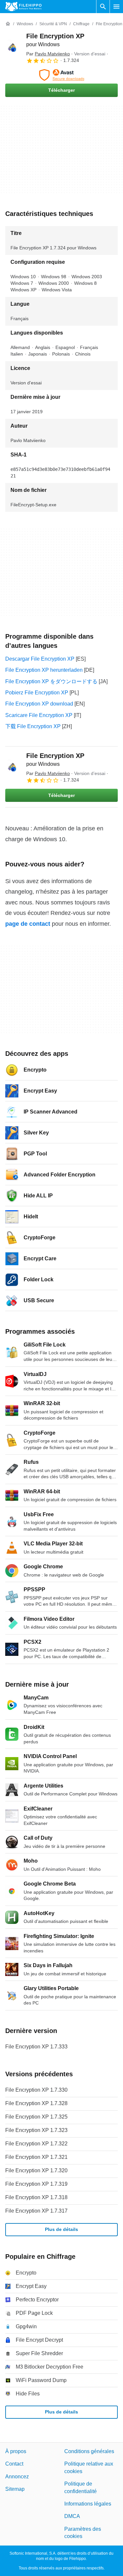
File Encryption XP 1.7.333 (36, 2047)
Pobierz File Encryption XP (37, 693)
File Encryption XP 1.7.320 (36, 2170)
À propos (16, 2451)
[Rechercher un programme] (103, 7)
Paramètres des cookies (83, 2532)
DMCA (72, 2516)
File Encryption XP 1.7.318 (36, 2197)
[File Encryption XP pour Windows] (13, 48)
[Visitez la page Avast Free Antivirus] (61, 75)
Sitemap (15, 2489)
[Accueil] (8, 24)
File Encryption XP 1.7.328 (36, 2103)
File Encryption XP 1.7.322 (36, 2144)
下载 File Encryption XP (33, 726)
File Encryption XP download (39, 704)
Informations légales (88, 2504)
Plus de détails (61, 2229)
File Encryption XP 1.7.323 (36, 2130)
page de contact (28, 924)
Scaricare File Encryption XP (39, 715)
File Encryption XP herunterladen (44, 670)
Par (48, 54)
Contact (14, 2464)
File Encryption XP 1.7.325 (36, 2117)
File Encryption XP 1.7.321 (36, 2157)
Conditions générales (89, 2451)
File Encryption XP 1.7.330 (36, 2090)
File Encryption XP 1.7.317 (36, 2211)
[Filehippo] (23, 7)
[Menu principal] (116, 7)
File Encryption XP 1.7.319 (36, 2184)
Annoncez (17, 2476)
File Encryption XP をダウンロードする (51, 681)
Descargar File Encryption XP (40, 659)
